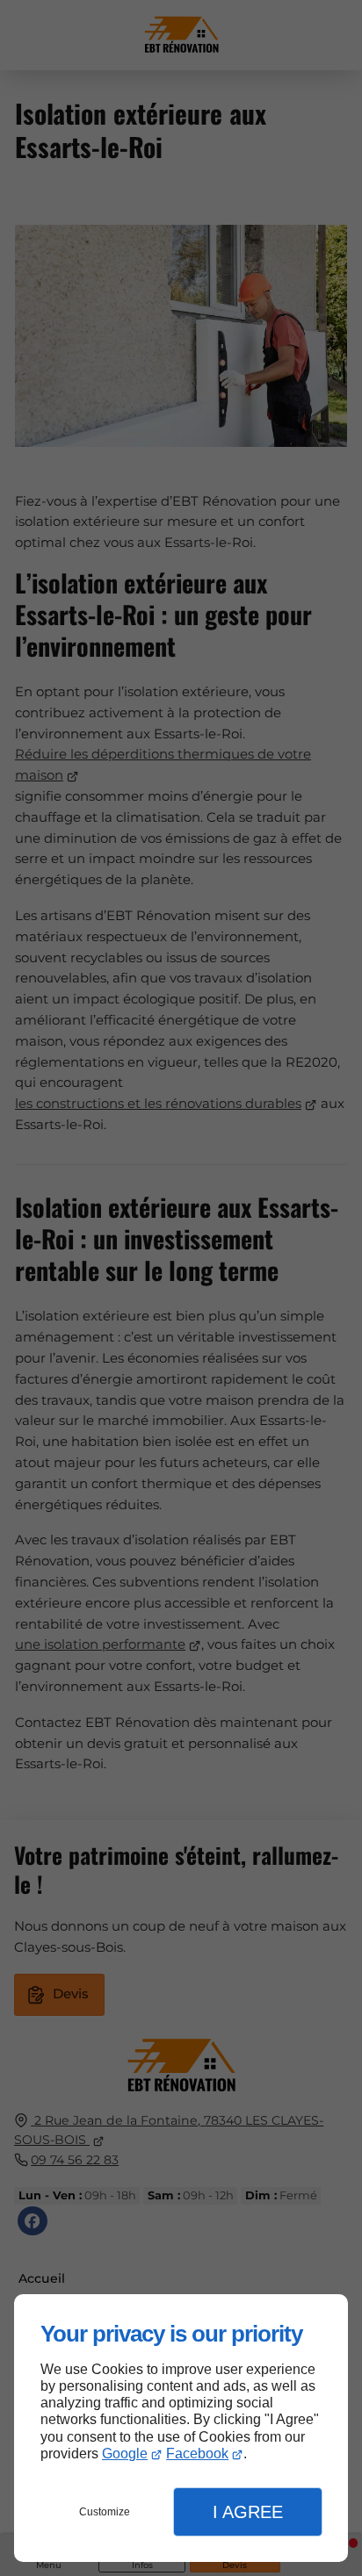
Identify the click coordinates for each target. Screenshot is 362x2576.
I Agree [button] (248, 2512)
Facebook (197, 2454)
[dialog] (181, 2428)
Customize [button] (105, 2512)
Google (125, 2454)
